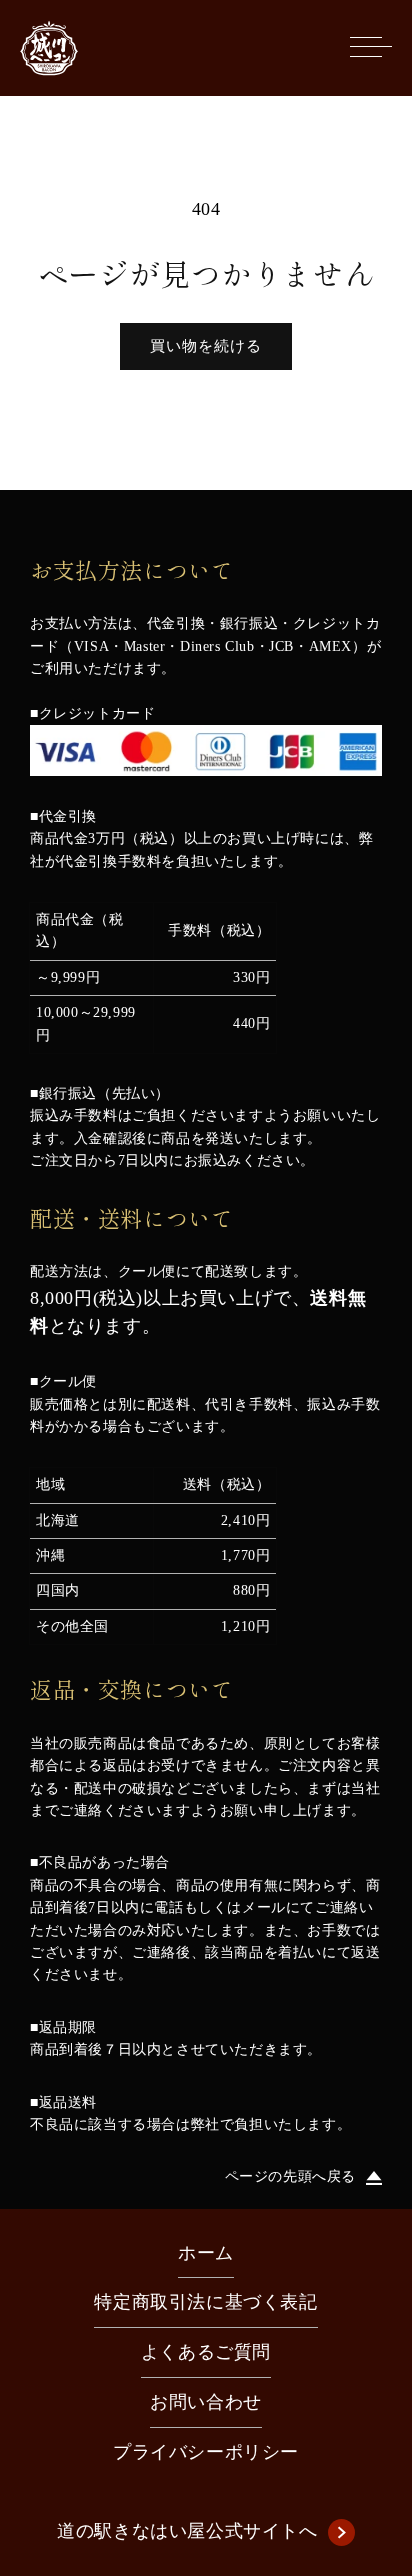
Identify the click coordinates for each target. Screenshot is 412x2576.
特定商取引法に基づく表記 (205, 2302)
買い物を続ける (206, 346)
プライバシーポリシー (206, 2452)
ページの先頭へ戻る (290, 2176)
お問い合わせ (206, 2402)
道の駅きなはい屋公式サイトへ (187, 2531)
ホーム (206, 2253)
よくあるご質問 (206, 2352)
